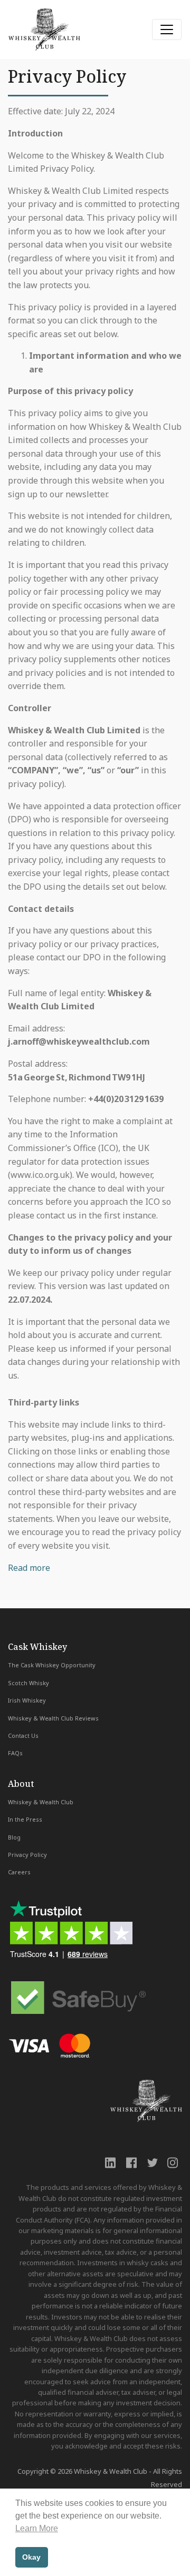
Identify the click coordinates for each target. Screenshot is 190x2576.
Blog (14, 1837)
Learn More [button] (37, 2528)
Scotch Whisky (28, 1683)
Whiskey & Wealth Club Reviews (53, 1718)
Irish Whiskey (27, 1700)
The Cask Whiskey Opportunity (52, 1665)
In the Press (25, 1819)
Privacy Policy (27, 1855)
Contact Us (23, 1736)
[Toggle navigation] (167, 30)
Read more (29, 1568)
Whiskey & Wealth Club (41, 1802)
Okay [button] (31, 2557)
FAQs (15, 1753)
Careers (19, 1872)
